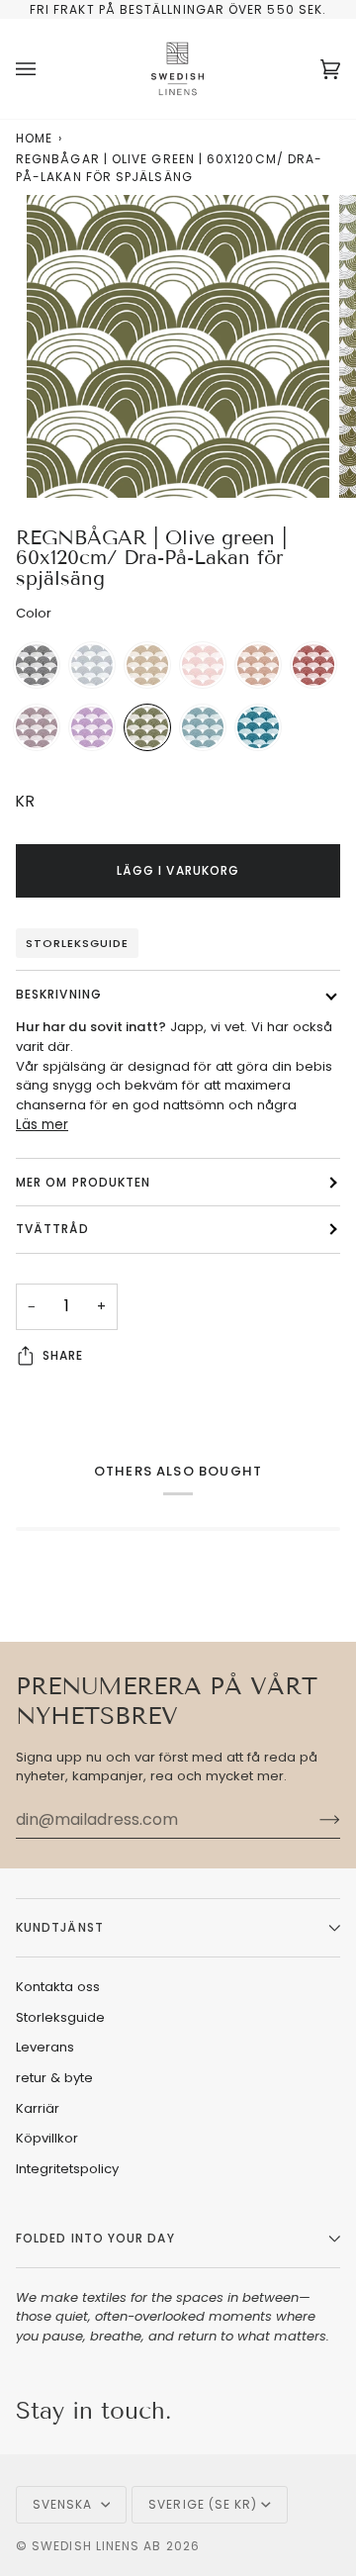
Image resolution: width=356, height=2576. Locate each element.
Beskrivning (59, 994)
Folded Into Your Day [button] (95, 2238)
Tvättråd (52, 1229)
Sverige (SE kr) (203, 2504)
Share (63, 1355)
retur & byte (54, 2078)
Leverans (45, 2047)
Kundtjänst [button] (60, 1927)
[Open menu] (45, 69)
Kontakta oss (58, 1987)
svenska (65, 2504)
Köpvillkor (47, 2138)
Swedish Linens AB (96, 2546)
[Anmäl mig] (314, 1819)
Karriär (38, 2108)
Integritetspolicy (67, 2169)
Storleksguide (77, 943)
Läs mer (42, 1125)
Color (34, 613)
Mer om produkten (83, 1182)
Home (34, 138)
